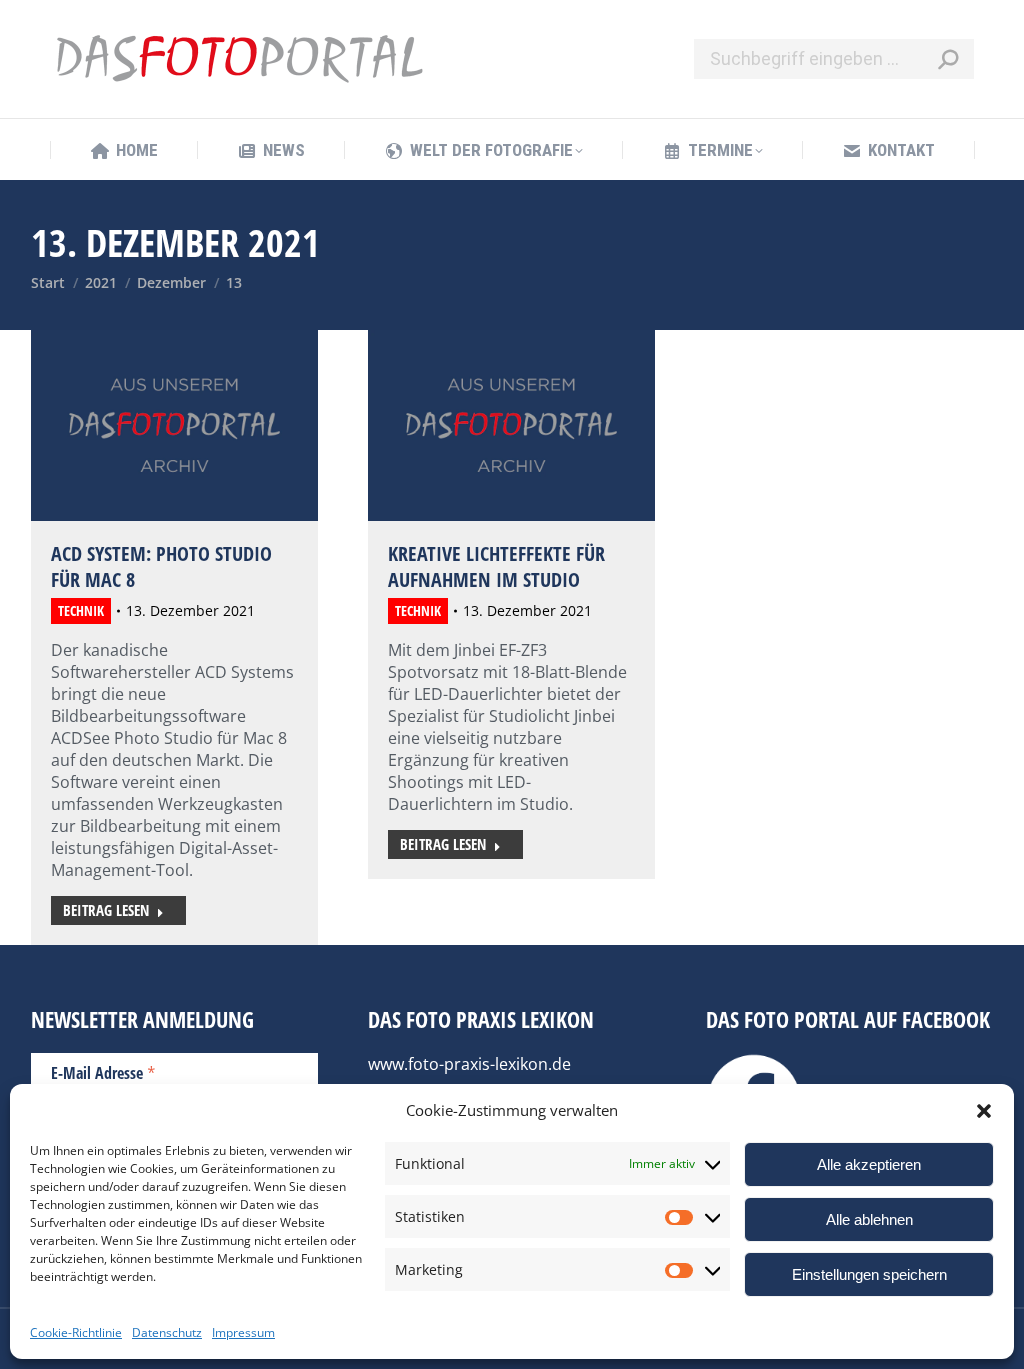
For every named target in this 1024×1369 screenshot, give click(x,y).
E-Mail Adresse (103, 1072)
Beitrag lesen (106, 910)
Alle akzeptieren (869, 1164)
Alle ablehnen (869, 1219)
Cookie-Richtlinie (76, 1332)
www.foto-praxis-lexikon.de (469, 1064)
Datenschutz (167, 1332)
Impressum (243, 1332)
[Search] (948, 59)
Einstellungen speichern (869, 1274)
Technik (81, 610)
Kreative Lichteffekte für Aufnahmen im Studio (496, 566)
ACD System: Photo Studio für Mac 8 (161, 566)
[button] (984, 1111)
